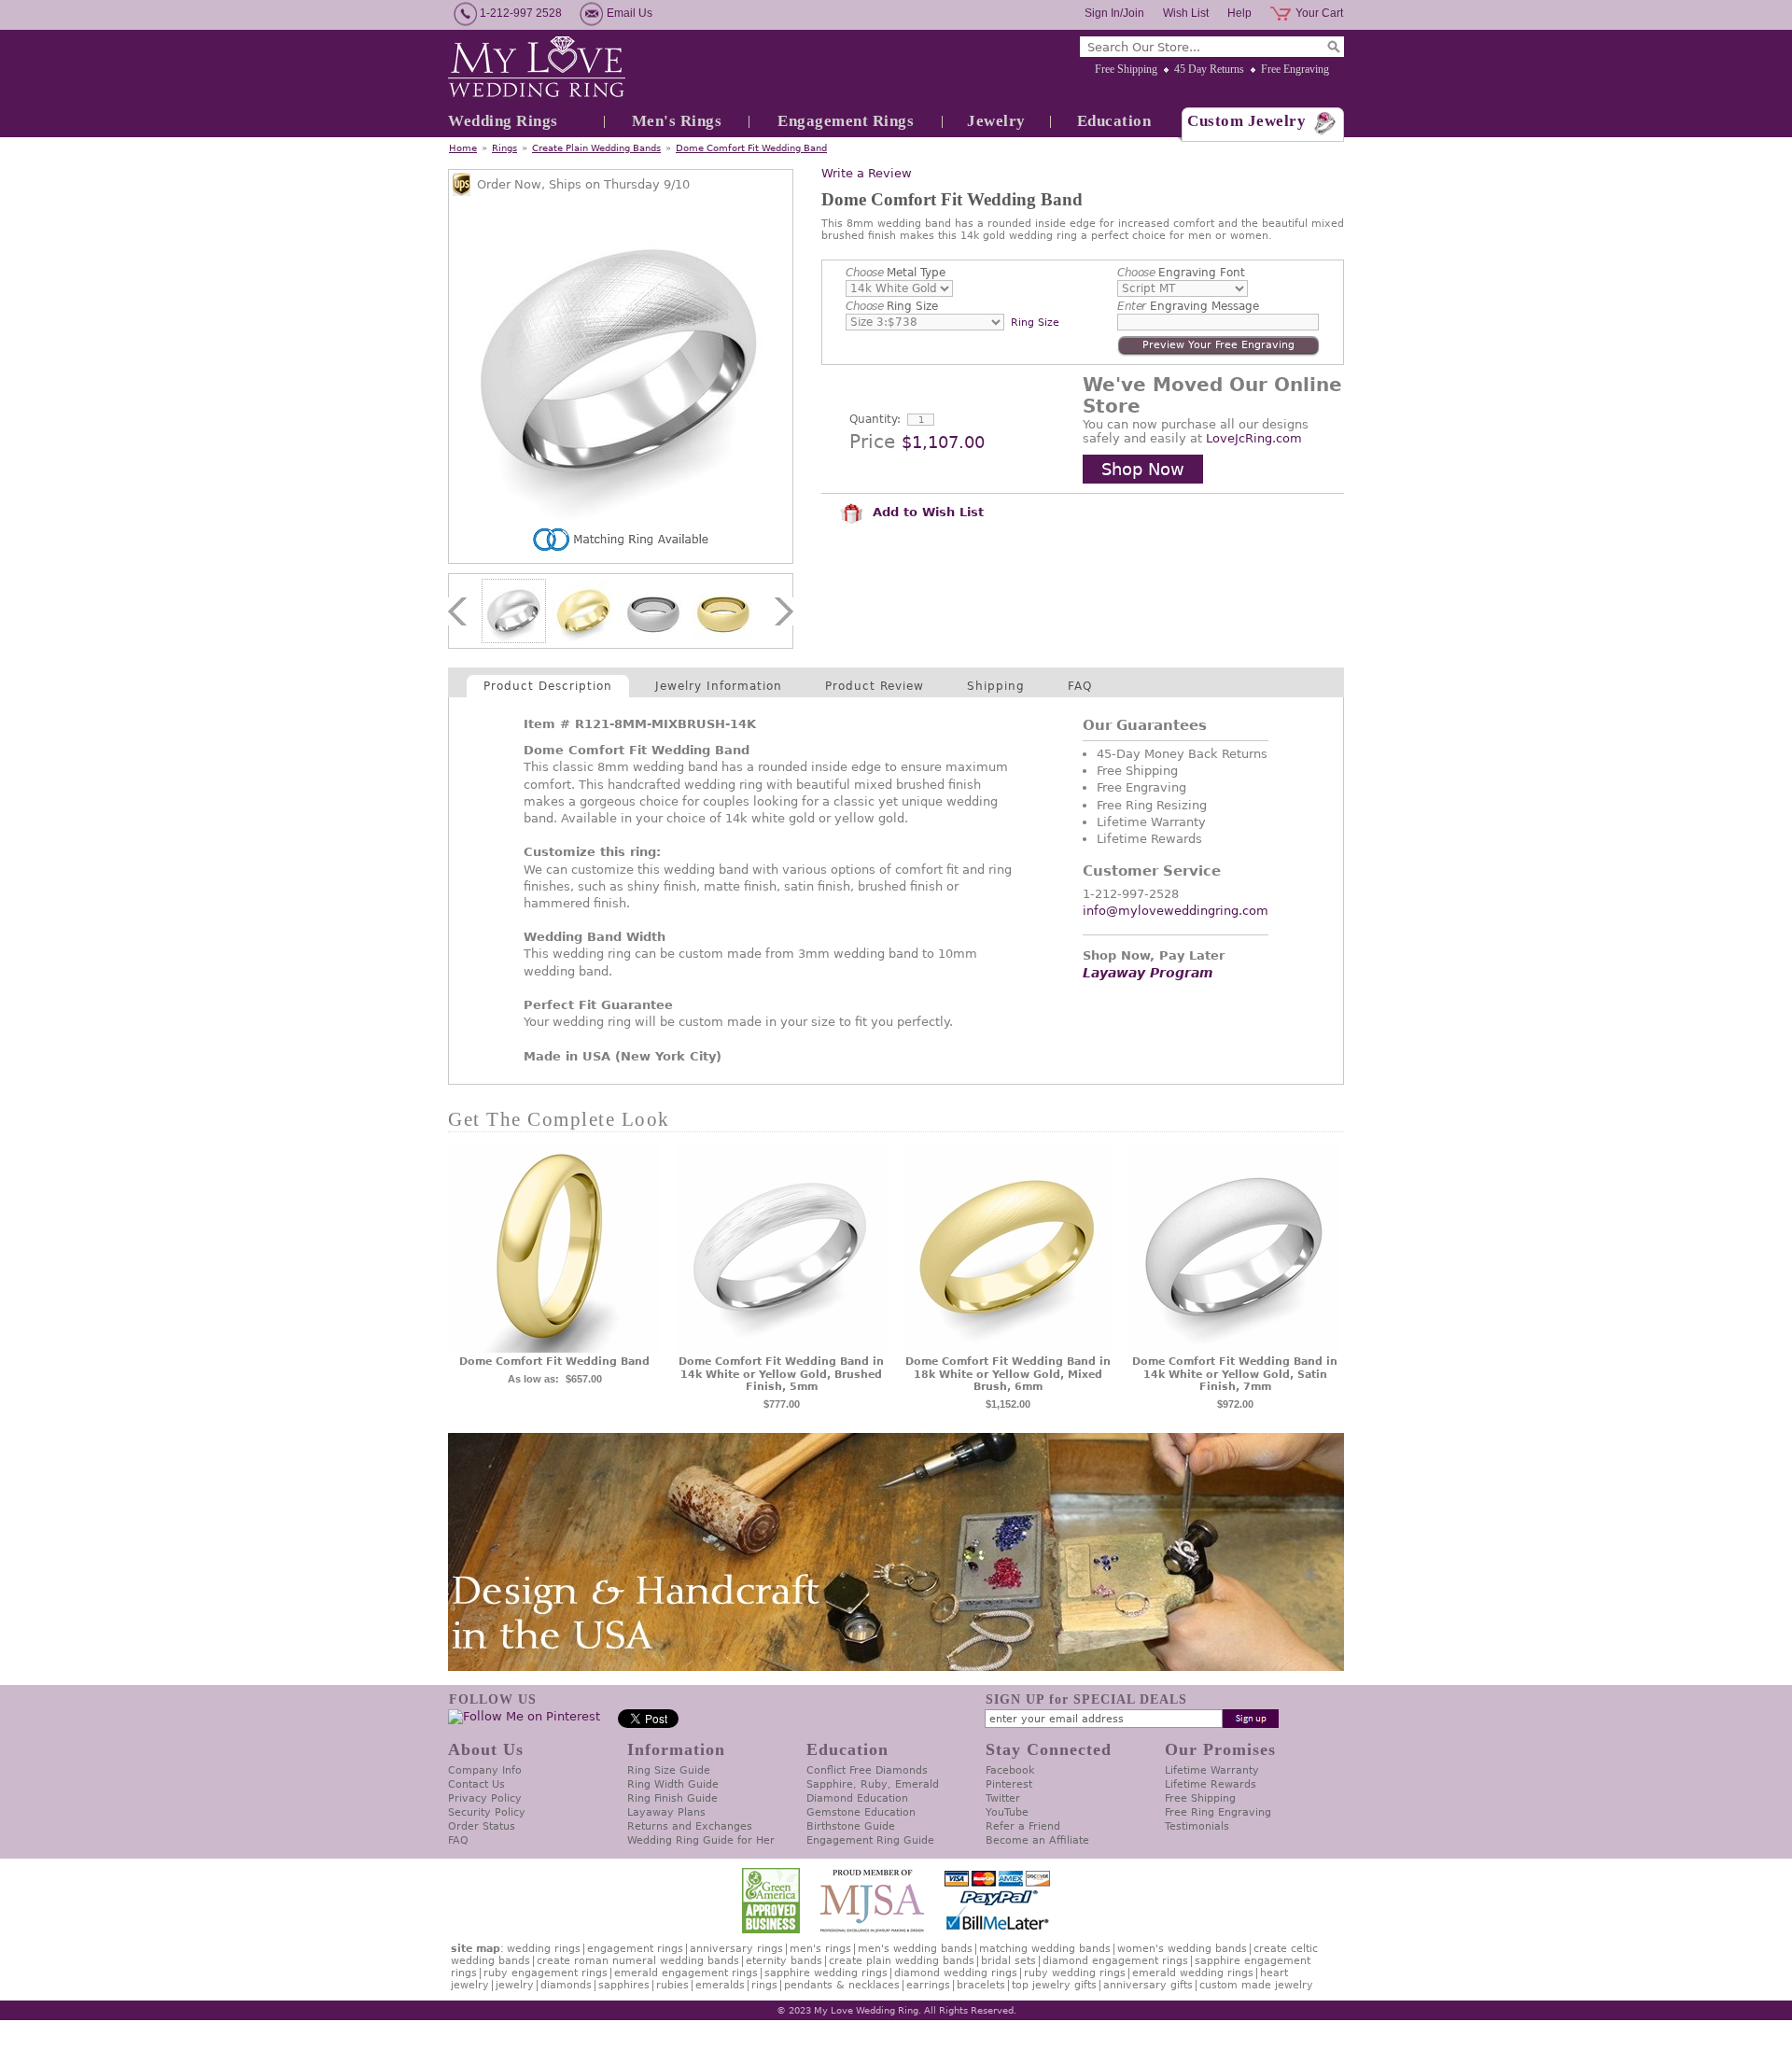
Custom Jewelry (1246, 121)
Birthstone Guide (851, 1826)
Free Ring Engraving (1218, 1812)
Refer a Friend (1023, 1826)
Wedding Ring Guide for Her (701, 1840)
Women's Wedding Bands (1182, 1949)
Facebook (1010, 1770)
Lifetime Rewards (1211, 1784)
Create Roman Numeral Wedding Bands (638, 1961)
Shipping (996, 686)
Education (1114, 121)
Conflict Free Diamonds (867, 1770)
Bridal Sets (1008, 1961)
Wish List (1186, 13)
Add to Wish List (926, 512)
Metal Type (896, 273)
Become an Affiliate (1037, 1840)
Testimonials (1197, 1826)
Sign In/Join (1114, 13)
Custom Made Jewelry (1256, 1985)
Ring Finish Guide (672, 1798)
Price (872, 442)
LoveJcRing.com (1254, 438)
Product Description (548, 686)
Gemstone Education (861, 1812)
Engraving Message (1188, 306)
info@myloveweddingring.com (1176, 911)
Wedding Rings (503, 121)
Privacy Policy (485, 1798)
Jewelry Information (719, 686)
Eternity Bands (784, 1961)
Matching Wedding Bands (1045, 1949)
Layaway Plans (666, 1812)
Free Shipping (1126, 69)
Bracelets (981, 1985)
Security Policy (487, 1812)
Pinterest (1009, 1784)
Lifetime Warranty (1212, 1770)
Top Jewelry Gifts (1054, 1985)
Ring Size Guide (669, 1770)
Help (1239, 13)
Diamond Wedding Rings (956, 1973)
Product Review (875, 686)
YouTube (1007, 1812)
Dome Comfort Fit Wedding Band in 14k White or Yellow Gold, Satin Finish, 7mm (1235, 1375)
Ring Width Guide (673, 1784)
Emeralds (720, 1985)
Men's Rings (677, 121)
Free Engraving (1295, 69)
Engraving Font (1181, 273)
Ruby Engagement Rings (546, 1973)
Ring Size (892, 306)
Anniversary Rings (736, 1949)
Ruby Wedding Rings (1075, 1973)
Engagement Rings (846, 121)
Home (463, 148)
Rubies (672, 1985)
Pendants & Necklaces (842, 1985)
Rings (504, 148)
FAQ (1080, 686)
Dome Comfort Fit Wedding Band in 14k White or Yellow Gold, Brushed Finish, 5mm (781, 1375)
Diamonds (566, 1985)
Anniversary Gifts (1148, 1985)
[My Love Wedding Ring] (537, 68)
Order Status (482, 1826)
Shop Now (1143, 469)
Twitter (1003, 1798)
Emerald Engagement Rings (686, 1973)
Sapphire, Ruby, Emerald (873, 1784)
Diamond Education (857, 1798)
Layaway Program (1148, 973)
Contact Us (476, 1784)
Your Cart (1319, 13)
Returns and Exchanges (690, 1826)
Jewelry (996, 121)
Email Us (630, 13)
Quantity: (875, 419)
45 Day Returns (1209, 69)
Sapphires (624, 1985)
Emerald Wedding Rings (1193, 1973)
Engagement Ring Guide (870, 1840)
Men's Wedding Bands (915, 1949)
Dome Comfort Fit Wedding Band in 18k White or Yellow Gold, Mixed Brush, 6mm (1008, 1375)
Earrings (928, 1985)
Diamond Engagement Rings (1115, 1961)
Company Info (485, 1770)
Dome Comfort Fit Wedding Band (751, 148)
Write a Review (867, 173)
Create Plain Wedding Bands (596, 148)
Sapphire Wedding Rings (826, 1973)
